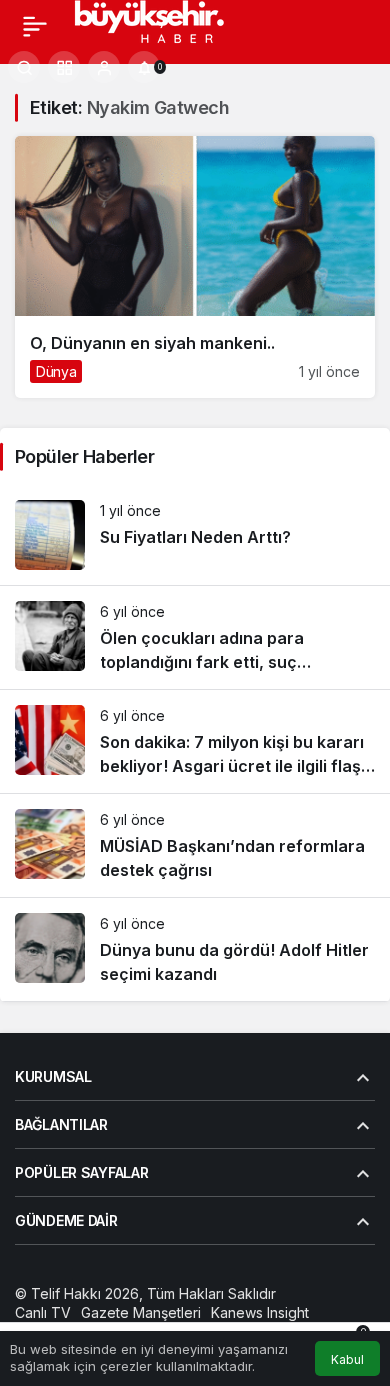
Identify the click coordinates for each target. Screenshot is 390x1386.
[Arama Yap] (24, 67)
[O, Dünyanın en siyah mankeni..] (195, 267)
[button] (64, 67)
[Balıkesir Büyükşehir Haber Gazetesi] (168, 24)
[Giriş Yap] (104, 67)
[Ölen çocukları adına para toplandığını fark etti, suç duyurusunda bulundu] (195, 637)
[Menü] (35, 26)
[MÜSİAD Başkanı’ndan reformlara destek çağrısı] (195, 845)
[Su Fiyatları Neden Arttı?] (195, 535)
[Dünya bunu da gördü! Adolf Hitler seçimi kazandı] (195, 949)
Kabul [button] (347, 1359)
